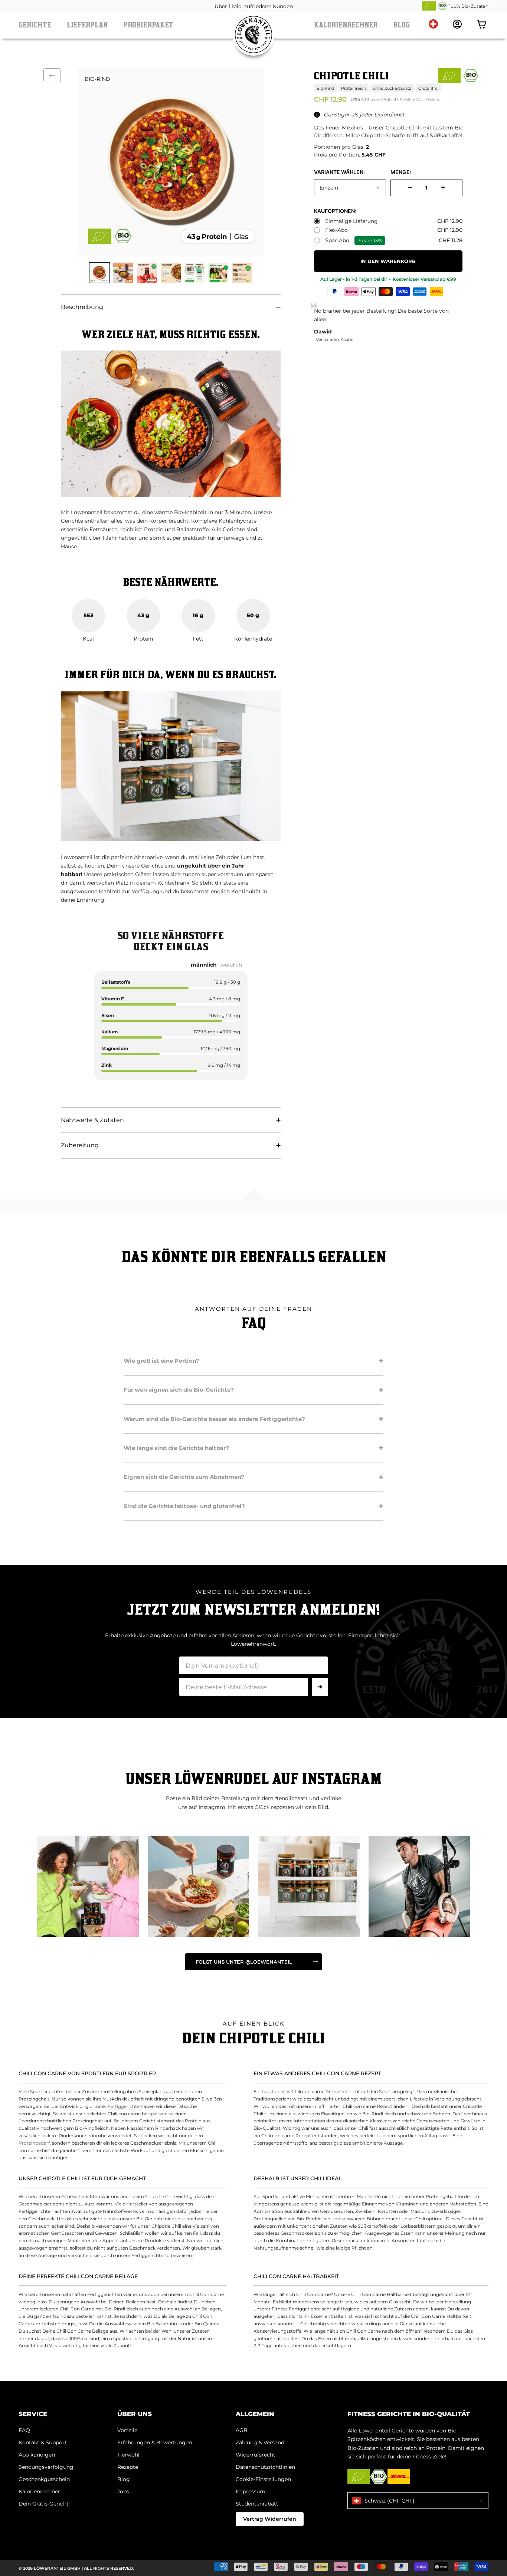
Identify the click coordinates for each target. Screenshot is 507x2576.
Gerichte (35, 25)
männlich (204, 965)
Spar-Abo (337, 241)
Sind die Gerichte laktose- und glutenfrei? (253, 1506)
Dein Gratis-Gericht (44, 2504)
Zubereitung (80, 1145)
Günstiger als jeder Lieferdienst (364, 115)
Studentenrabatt (257, 2504)
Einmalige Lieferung (351, 221)
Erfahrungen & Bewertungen (155, 2442)
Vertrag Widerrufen (270, 2519)
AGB (242, 2430)
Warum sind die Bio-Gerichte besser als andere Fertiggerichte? (253, 1419)
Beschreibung (82, 307)
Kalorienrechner (346, 25)
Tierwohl (128, 2455)
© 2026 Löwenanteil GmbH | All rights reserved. (76, 2568)
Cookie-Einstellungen (263, 2479)
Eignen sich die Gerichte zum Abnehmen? (253, 1477)
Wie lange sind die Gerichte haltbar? (253, 1448)
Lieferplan (87, 25)
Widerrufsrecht (256, 2455)
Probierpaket (148, 25)
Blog (401, 25)
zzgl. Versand (428, 99)
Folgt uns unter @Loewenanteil (244, 1962)
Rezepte (128, 2467)
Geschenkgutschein (44, 2479)
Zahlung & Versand (260, 2442)
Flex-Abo (336, 230)
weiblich (231, 965)
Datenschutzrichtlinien (265, 2467)
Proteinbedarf (34, 2143)
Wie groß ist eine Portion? (253, 1361)
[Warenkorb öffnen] (481, 24)
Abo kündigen (37, 2455)
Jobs (123, 2491)
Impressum (251, 2491)
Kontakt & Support (43, 2442)
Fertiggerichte (124, 2106)
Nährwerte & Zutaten (92, 1120)
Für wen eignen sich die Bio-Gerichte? (253, 1390)
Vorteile (127, 2430)
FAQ (24, 2430)
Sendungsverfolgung (46, 2467)
